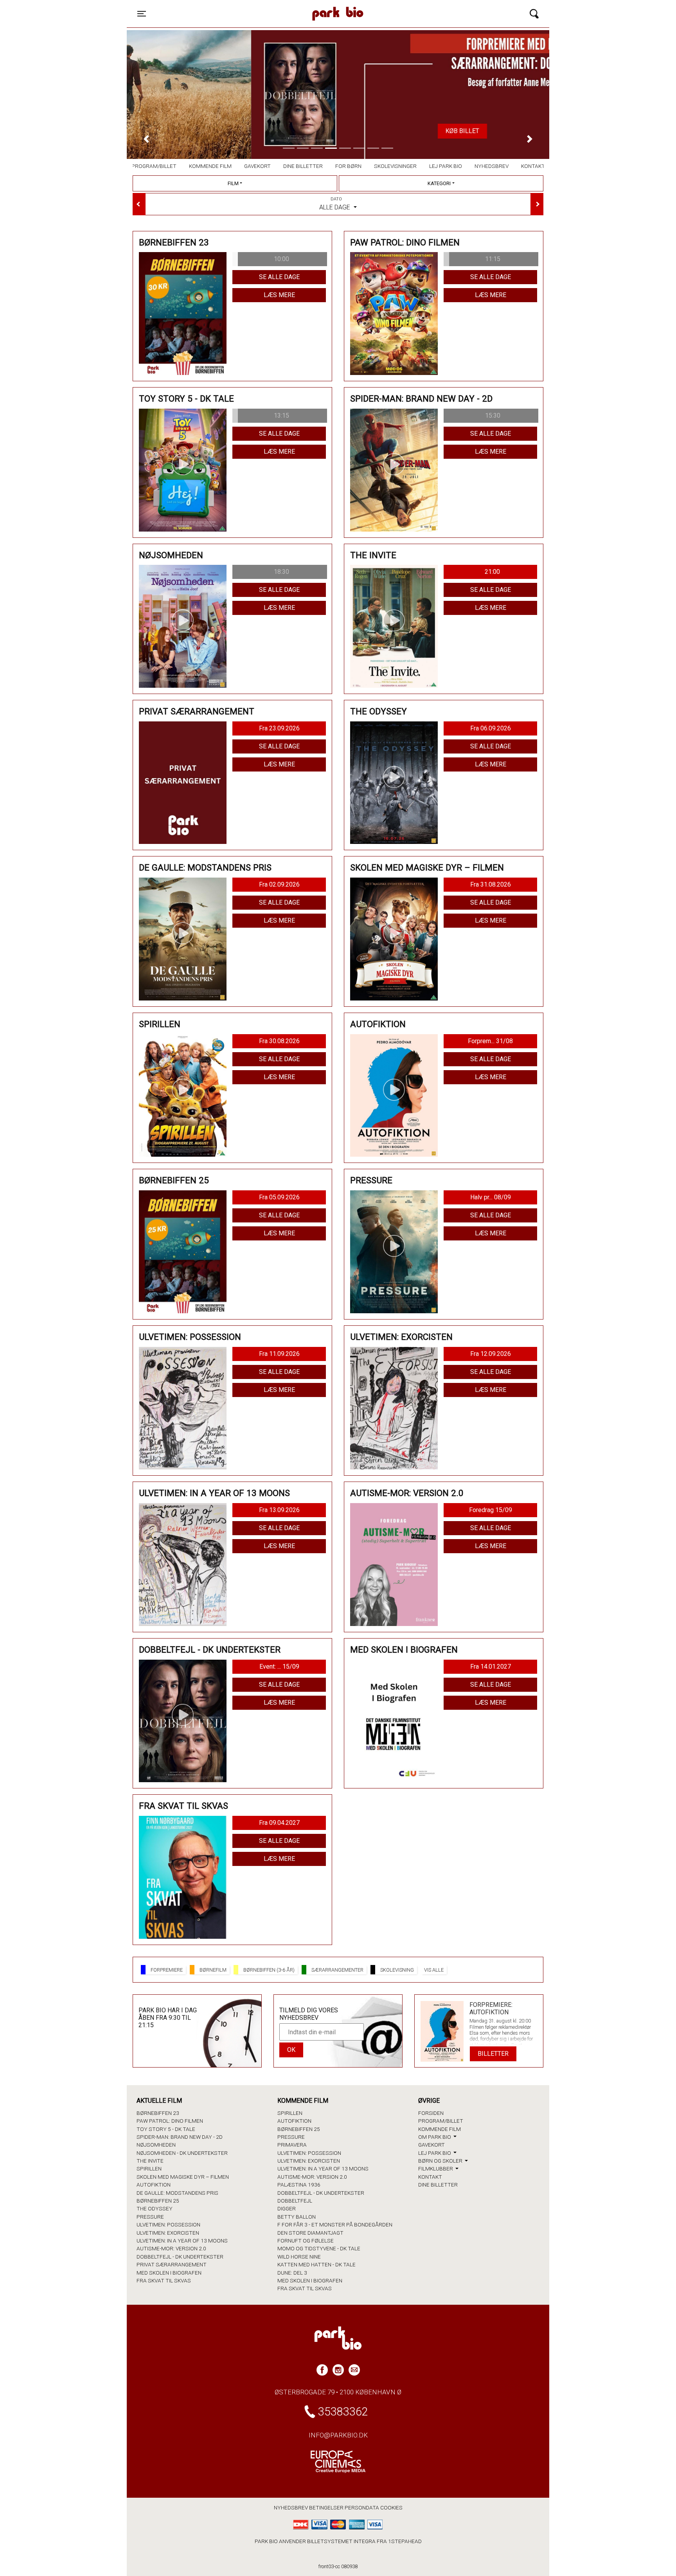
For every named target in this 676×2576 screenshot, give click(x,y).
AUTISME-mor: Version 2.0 (171, 2248)
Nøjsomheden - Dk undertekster (182, 2153)
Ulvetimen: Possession (168, 2224)
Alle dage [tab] (335, 204)
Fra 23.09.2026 (279, 728)
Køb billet (338, 131)
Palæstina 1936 (299, 2185)
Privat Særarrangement (172, 2264)
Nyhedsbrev (492, 166)
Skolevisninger (395, 166)
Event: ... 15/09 (279, 1667)
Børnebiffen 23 (158, 2113)
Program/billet (154, 166)
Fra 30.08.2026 (279, 1041)
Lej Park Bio (446, 166)
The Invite (150, 2161)
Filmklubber (436, 2169)
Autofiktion (154, 2185)
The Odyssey (155, 2208)
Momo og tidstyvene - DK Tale (319, 2248)
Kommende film (210, 166)
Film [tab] (233, 183)
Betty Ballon (297, 2217)
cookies (391, 2507)
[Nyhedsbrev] (354, 2370)
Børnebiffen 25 (158, 2201)
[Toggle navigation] (534, 14)
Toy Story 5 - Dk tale (166, 2129)
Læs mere (279, 295)
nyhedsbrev (291, 2507)
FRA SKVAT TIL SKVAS (164, 2280)
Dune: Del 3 (292, 2273)
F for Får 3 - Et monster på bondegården (335, 2224)
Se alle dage (279, 277)
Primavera (292, 2145)
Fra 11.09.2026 (279, 1354)
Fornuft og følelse (306, 2241)
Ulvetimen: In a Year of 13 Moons (182, 2241)
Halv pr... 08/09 (491, 1197)
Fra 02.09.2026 (279, 884)
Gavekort (257, 166)
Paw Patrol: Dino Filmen (170, 2121)
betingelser (326, 2507)
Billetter (493, 2054)
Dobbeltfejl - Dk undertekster (180, 2257)
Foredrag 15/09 (491, 1510)
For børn (348, 166)
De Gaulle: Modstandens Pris (177, 2193)
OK (291, 2050)
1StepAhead (405, 2541)
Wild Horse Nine (299, 2257)
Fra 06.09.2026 (491, 728)
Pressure (150, 2217)
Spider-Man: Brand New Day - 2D (180, 2137)
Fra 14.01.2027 (491, 1667)
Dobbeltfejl (295, 2201)
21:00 (492, 572)
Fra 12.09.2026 (491, 1354)
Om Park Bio (435, 2137)
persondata (362, 2507)
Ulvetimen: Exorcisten (168, 2233)
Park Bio (270, 6)
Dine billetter (303, 166)
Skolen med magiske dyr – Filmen (183, 2177)
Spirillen (149, 2169)
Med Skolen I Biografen (169, 2273)
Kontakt (533, 166)
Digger (287, 2208)
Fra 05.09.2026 (279, 1197)
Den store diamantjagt (310, 2233)
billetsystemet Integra (341, 2541)
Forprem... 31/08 (490, 1041)
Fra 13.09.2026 (279, 1510)
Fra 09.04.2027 (279, 1823)
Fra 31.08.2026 (491, 884)
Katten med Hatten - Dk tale (316, 2264)
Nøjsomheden (156, 2145)
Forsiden (431, 2113)
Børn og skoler (441, 2161)
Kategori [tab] (439, 183)
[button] (146, 139)
